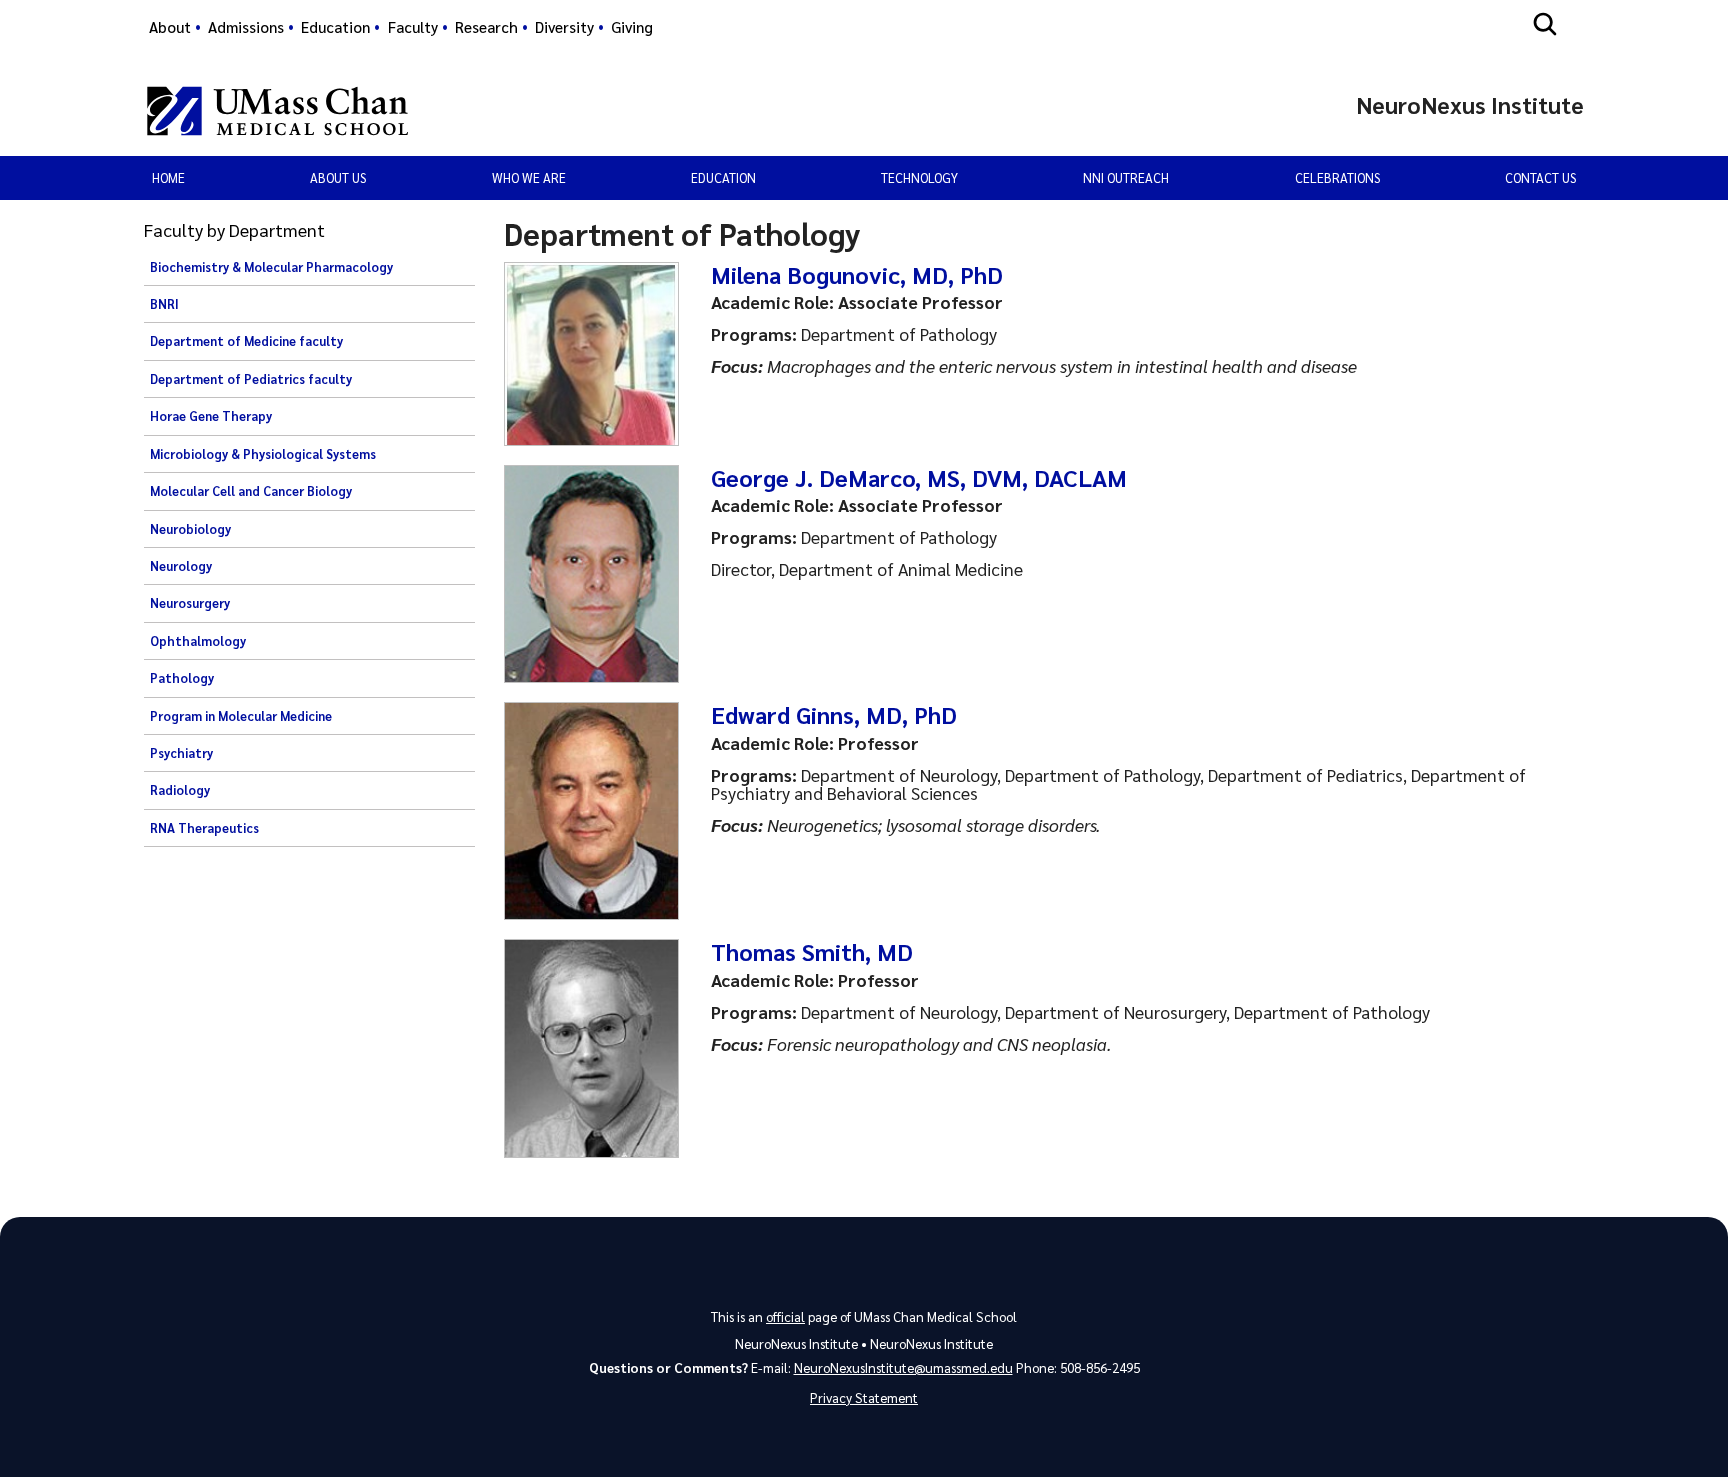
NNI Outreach (1126, 177)
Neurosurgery (190, 603)
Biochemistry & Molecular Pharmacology (271, 267)
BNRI (164, 304)
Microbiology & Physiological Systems (263, 454)
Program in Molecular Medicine (241, 716)
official (785, 1316)
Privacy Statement (864, 1397)
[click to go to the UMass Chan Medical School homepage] (277, 111)
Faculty (413, 27)
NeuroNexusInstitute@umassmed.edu (903, 1367)
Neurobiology (190, 529)
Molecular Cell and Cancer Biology (251, 491)
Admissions (246, 27)
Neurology (181, 566)
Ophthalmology (198, 641)
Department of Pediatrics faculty (251, 379)
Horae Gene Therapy (211, 416)
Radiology (180, 790)
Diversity (564, 27)
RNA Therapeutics (204, 828)
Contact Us (1540, 177)
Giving (632, 27)
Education (335, 27)
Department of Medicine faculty (246, 341)
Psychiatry (181, 753)
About (170, 27)
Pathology (182, 678)
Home (168, 177)
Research (486, 27)
